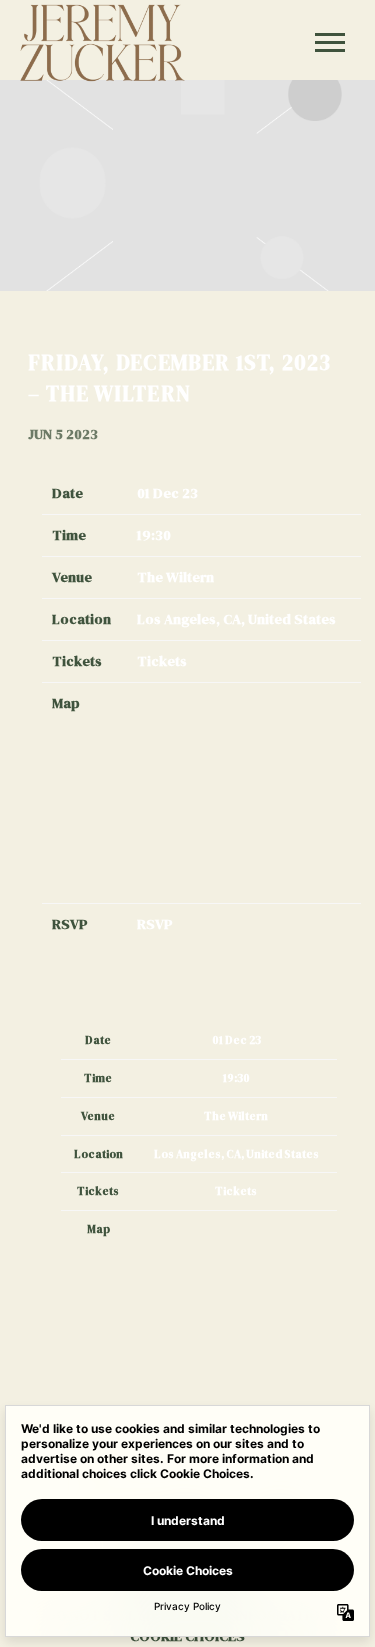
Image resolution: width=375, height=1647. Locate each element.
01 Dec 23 (167, 493)
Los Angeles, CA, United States (236, 619)
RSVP (155, 924)
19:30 (154, 535)
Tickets (162, 661)
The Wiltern (175, 577)
